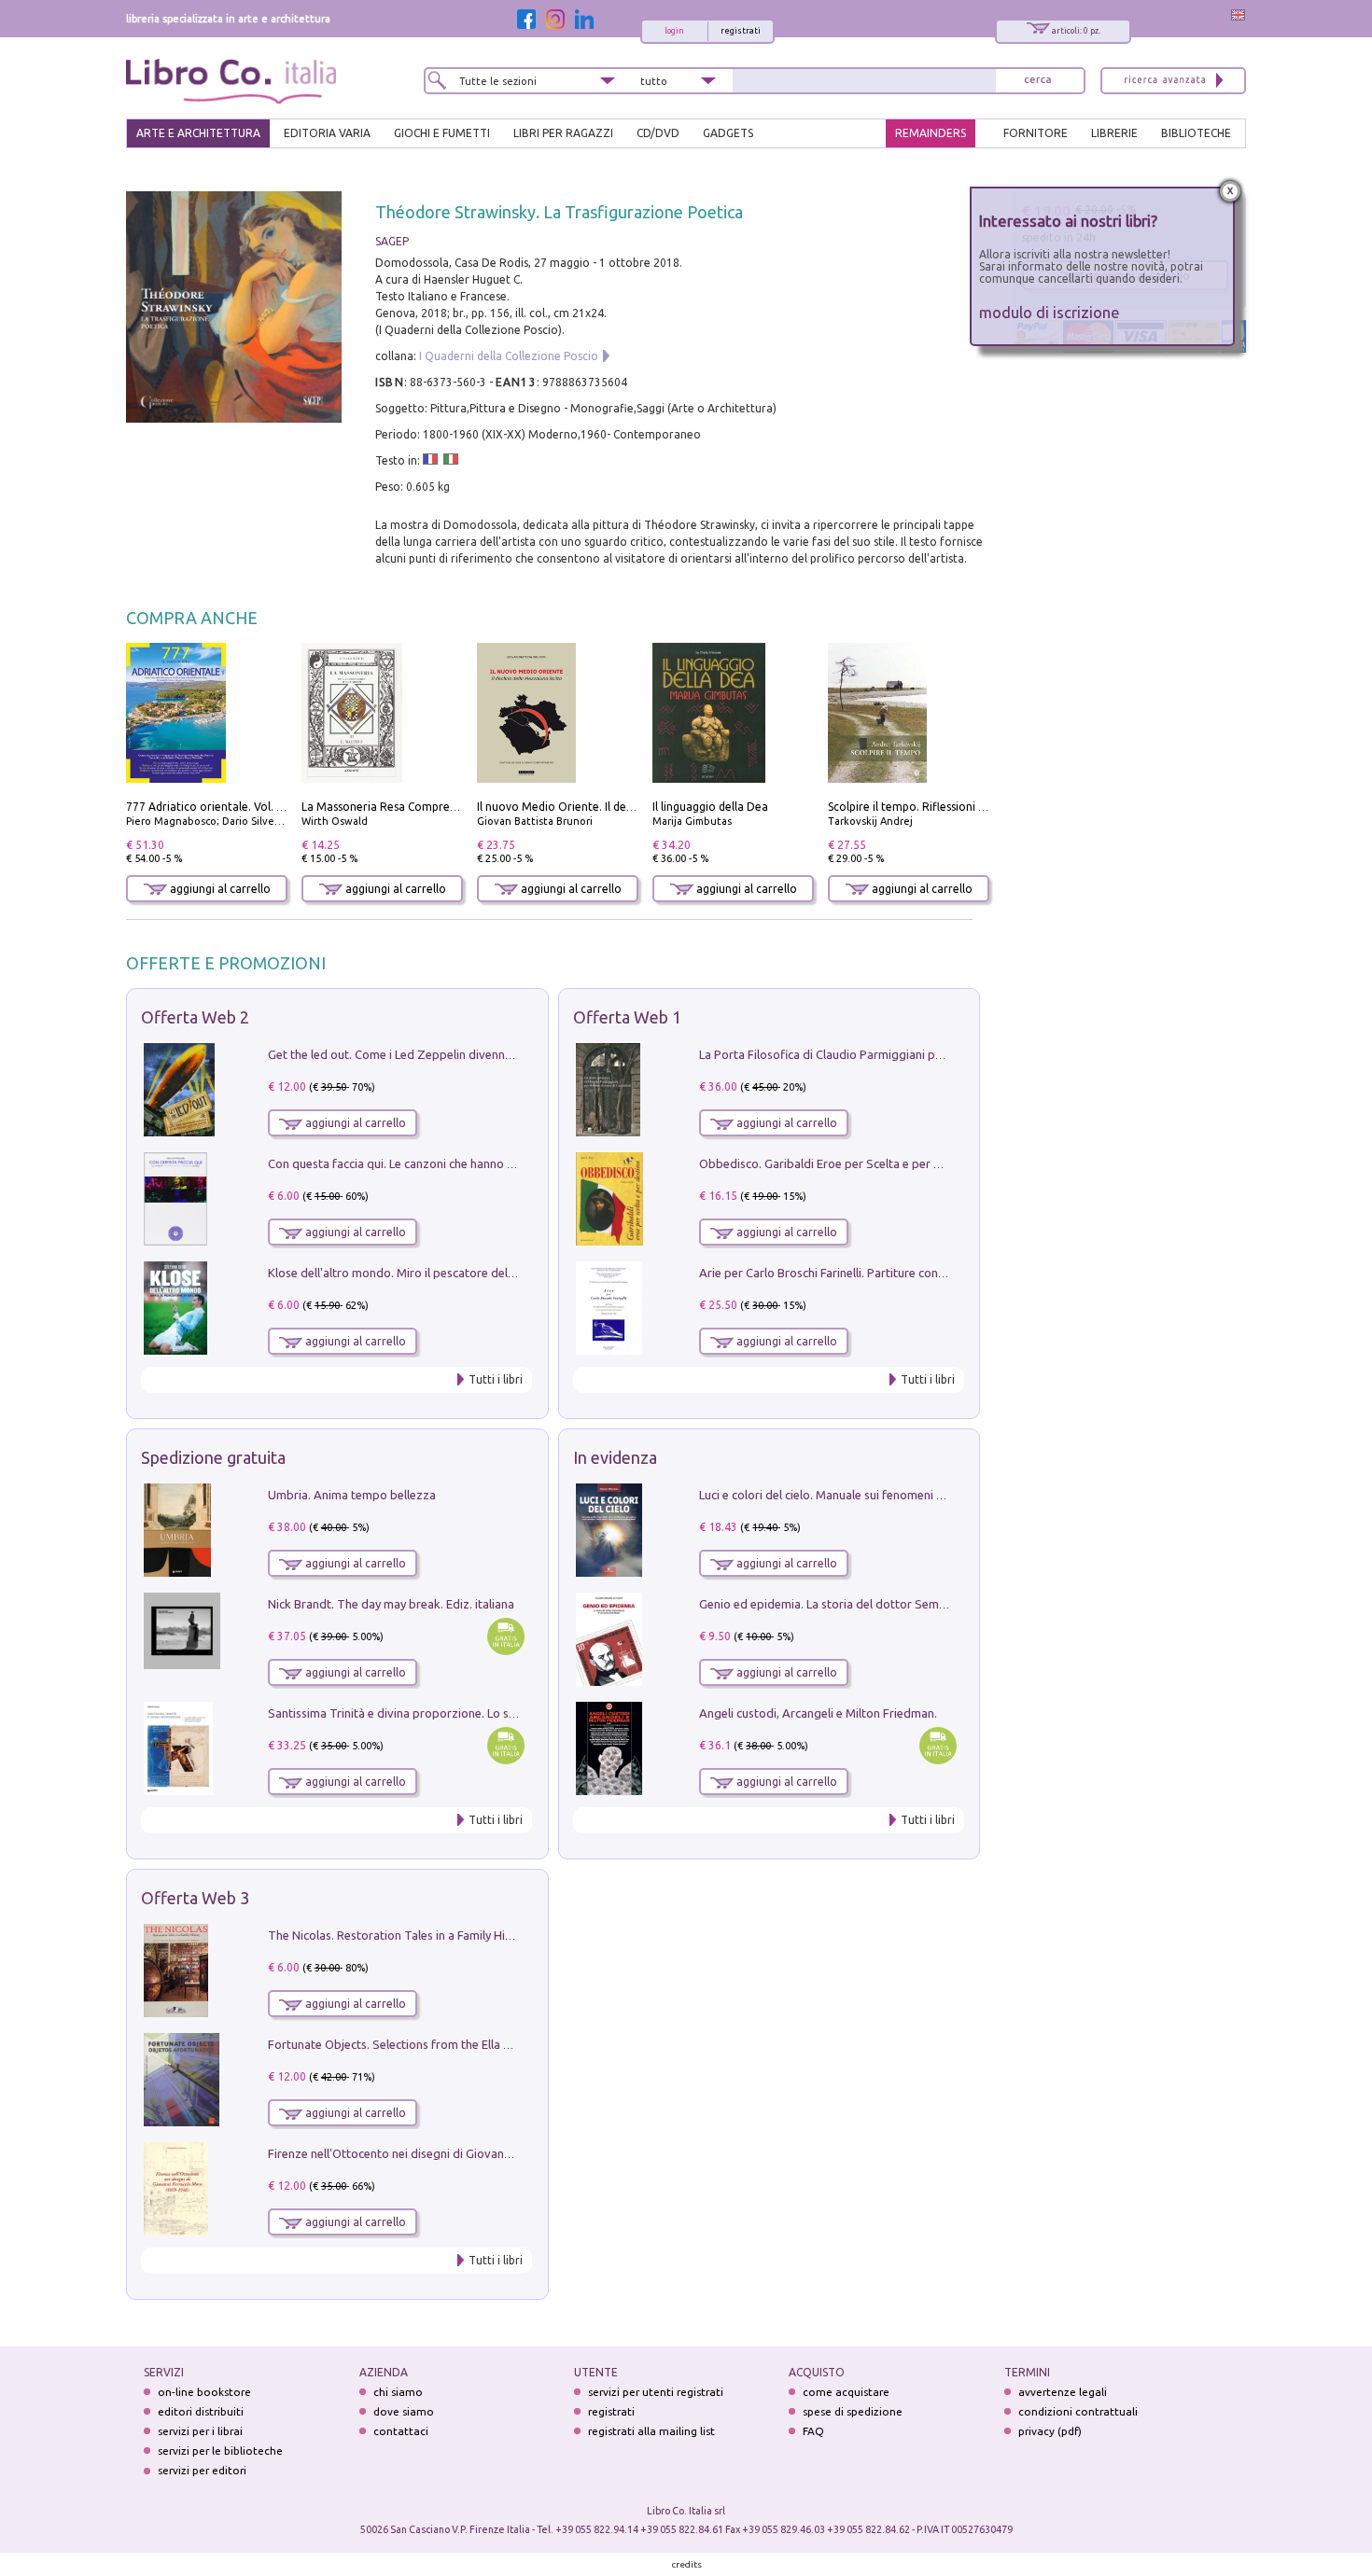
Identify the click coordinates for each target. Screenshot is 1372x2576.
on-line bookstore (204, 2392)
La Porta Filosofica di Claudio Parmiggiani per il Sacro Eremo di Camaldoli (898, 1054)
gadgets (728, 133)
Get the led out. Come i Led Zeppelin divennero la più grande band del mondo (479, 1054)
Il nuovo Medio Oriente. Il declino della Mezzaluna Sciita (624, 807)
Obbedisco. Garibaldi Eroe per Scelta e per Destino (837, 1163)
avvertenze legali (1063, 2392)
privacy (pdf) (1050, 2431)
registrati (741, 31)
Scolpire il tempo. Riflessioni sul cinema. (932, 807)
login (674, 31)
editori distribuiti (201, 2411)
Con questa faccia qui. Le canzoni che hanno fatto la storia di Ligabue (454, 1163)
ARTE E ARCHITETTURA (198, 133)
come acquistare (846, 2392)
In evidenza (615, 1457)
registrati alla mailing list (651, 2431)
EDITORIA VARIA (327, 133)
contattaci (401, 2431)
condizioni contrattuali (1078, 2411)
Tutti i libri (496, 1379)
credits (687, 2564)
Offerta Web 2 (195, 1017)
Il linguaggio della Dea (710, 807)
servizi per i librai (200, 2431)
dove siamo (404, 2411)
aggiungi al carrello (219, 889)
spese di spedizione (853, 2411)
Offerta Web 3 (195, 1898)
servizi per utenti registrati (656, 2392)
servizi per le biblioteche (220, 2451)
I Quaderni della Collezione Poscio (509, 356)
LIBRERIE (1114, 133)
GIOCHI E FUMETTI (442, 133)
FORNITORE (1036, 133)
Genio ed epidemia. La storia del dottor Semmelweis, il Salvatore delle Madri (906, 1604)
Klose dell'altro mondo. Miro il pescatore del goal (401, 1273)
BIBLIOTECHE (1196, 133)
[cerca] (1038, 81)
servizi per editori (202, 2470)
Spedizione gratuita (213, 1457)
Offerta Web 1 (627, 1017)
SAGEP (392, 241)
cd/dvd (658, 133)
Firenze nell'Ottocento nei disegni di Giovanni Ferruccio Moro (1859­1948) (465, 2153)
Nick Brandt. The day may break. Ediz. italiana (391, 1604)
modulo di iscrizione (1050, 312)
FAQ (813, 2431)
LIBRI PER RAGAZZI (563, 133)
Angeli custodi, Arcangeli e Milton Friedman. (818, 1713)
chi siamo (398, 2392)
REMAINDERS (931, 133)
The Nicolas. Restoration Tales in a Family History (400, 1935)
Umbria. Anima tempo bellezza (352, 1495)
